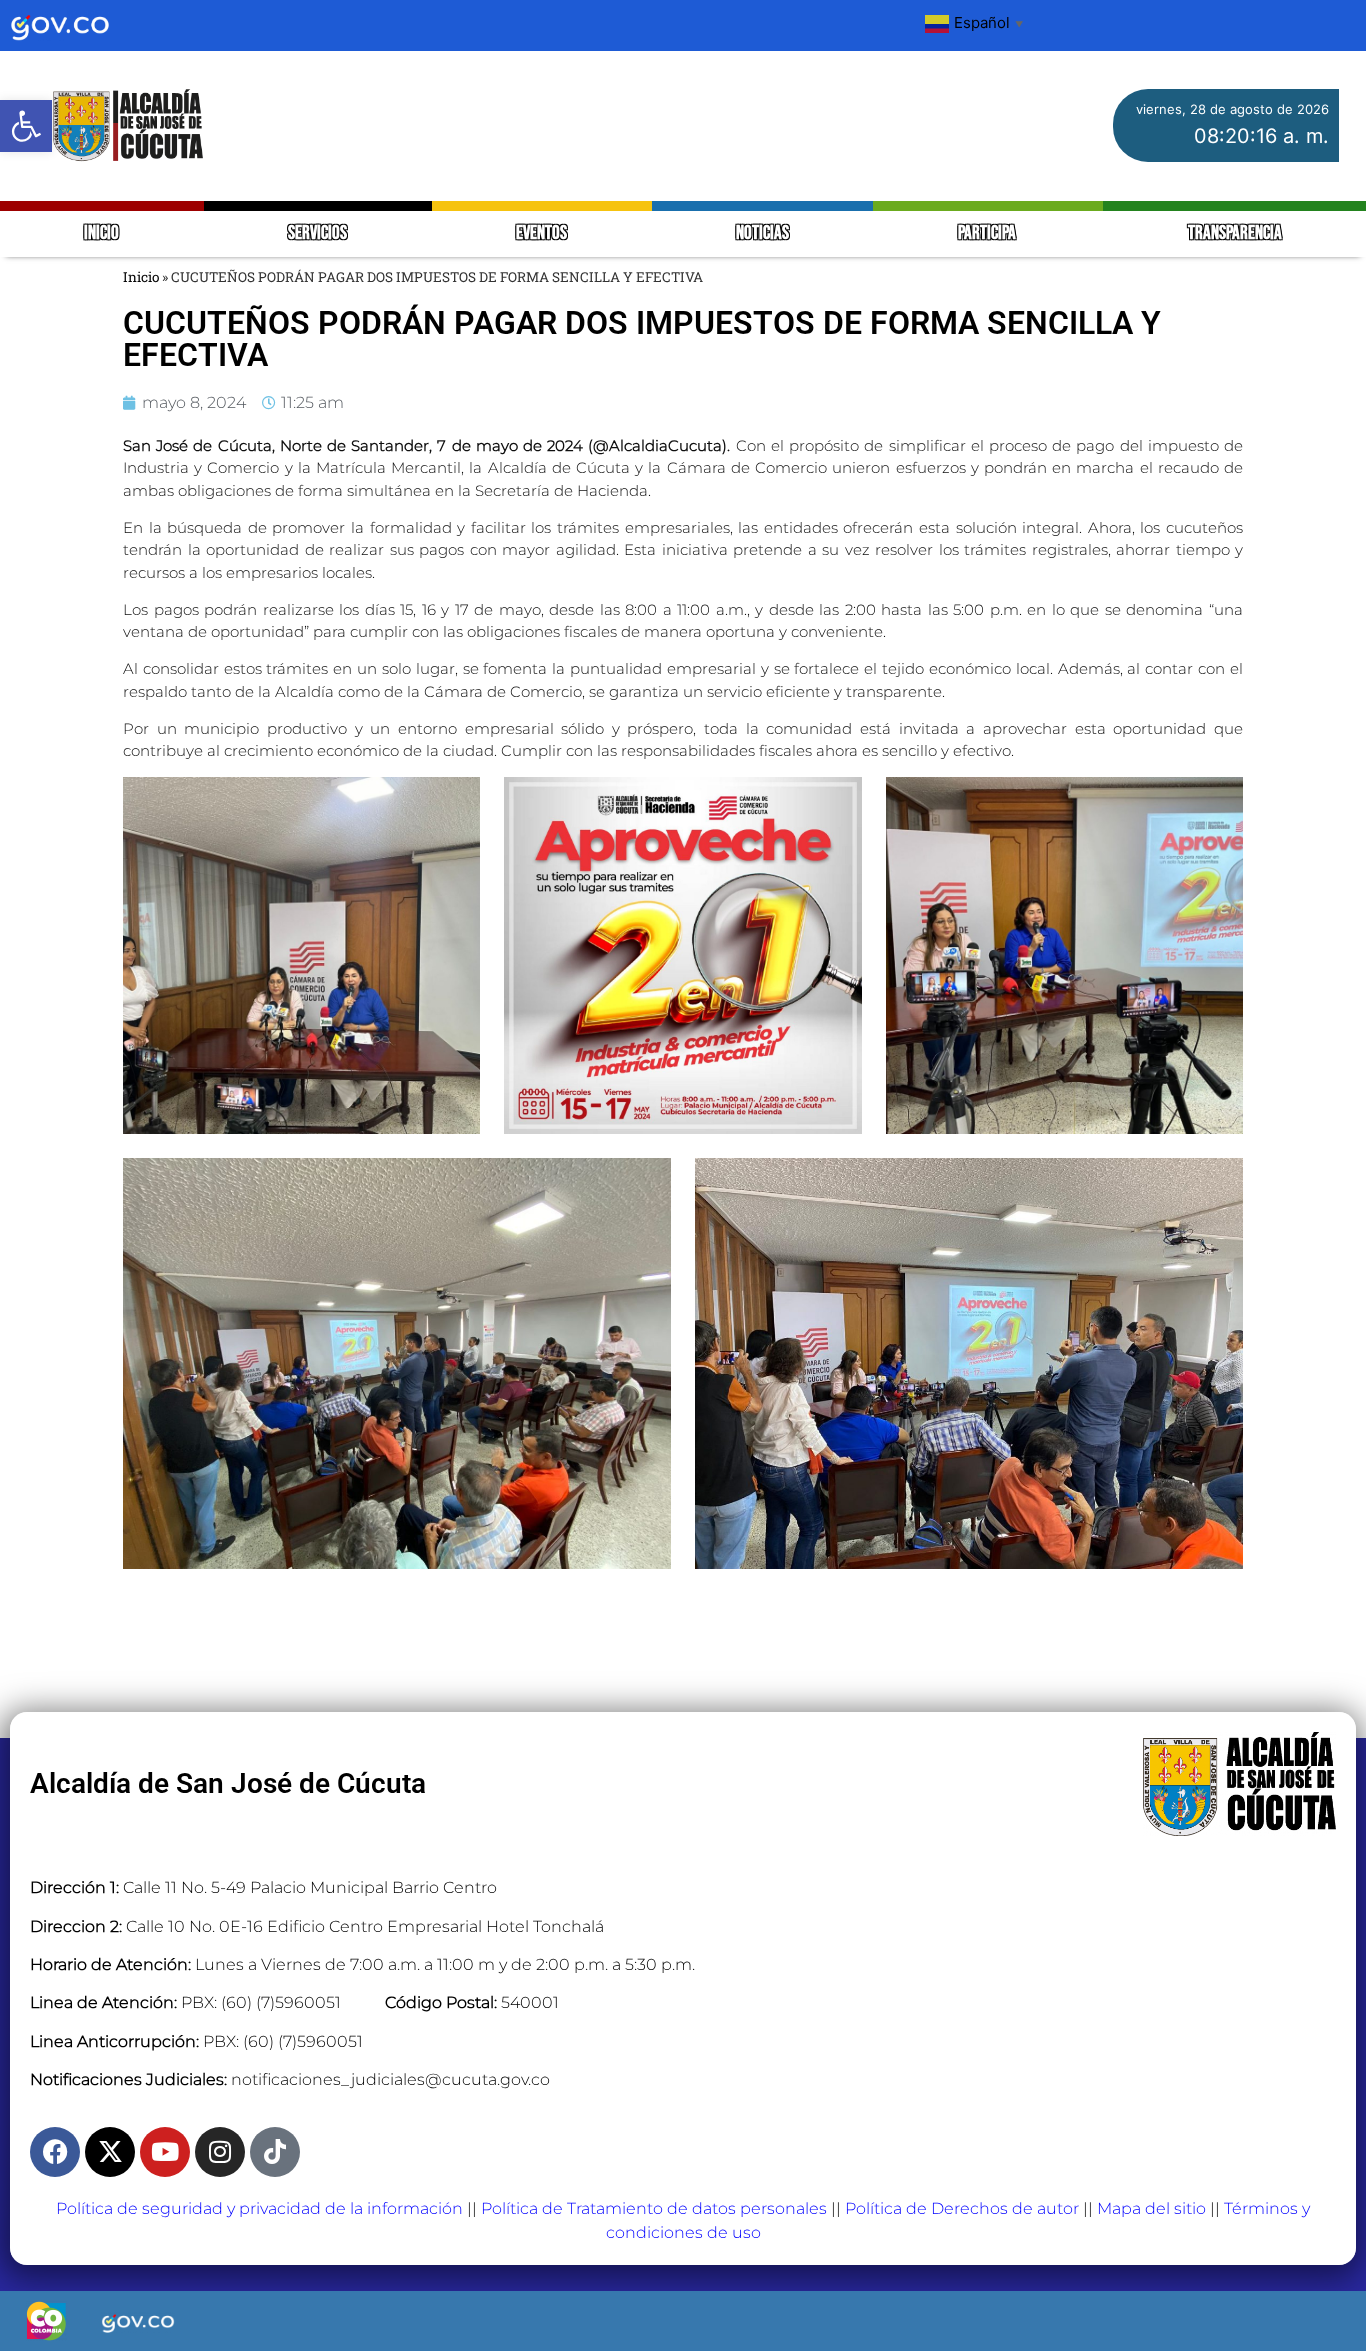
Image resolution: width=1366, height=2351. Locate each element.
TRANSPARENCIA (1235, 233)
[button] (26, 126)
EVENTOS (541, 233)
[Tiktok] (275, 2152)
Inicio (141, 277)
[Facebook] (55, 2152)
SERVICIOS (317, 233)
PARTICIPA (988, 233)
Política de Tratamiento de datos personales (654, 2208)
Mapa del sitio (1151, 2208)
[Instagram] (220, 2152)
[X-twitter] (110, 2152)
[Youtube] (165, 2152)
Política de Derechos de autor (962, 2208)
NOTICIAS (762, 233)
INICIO (101, 233)
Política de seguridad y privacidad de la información (259, 2208)
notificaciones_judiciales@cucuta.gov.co (390, 2079)
